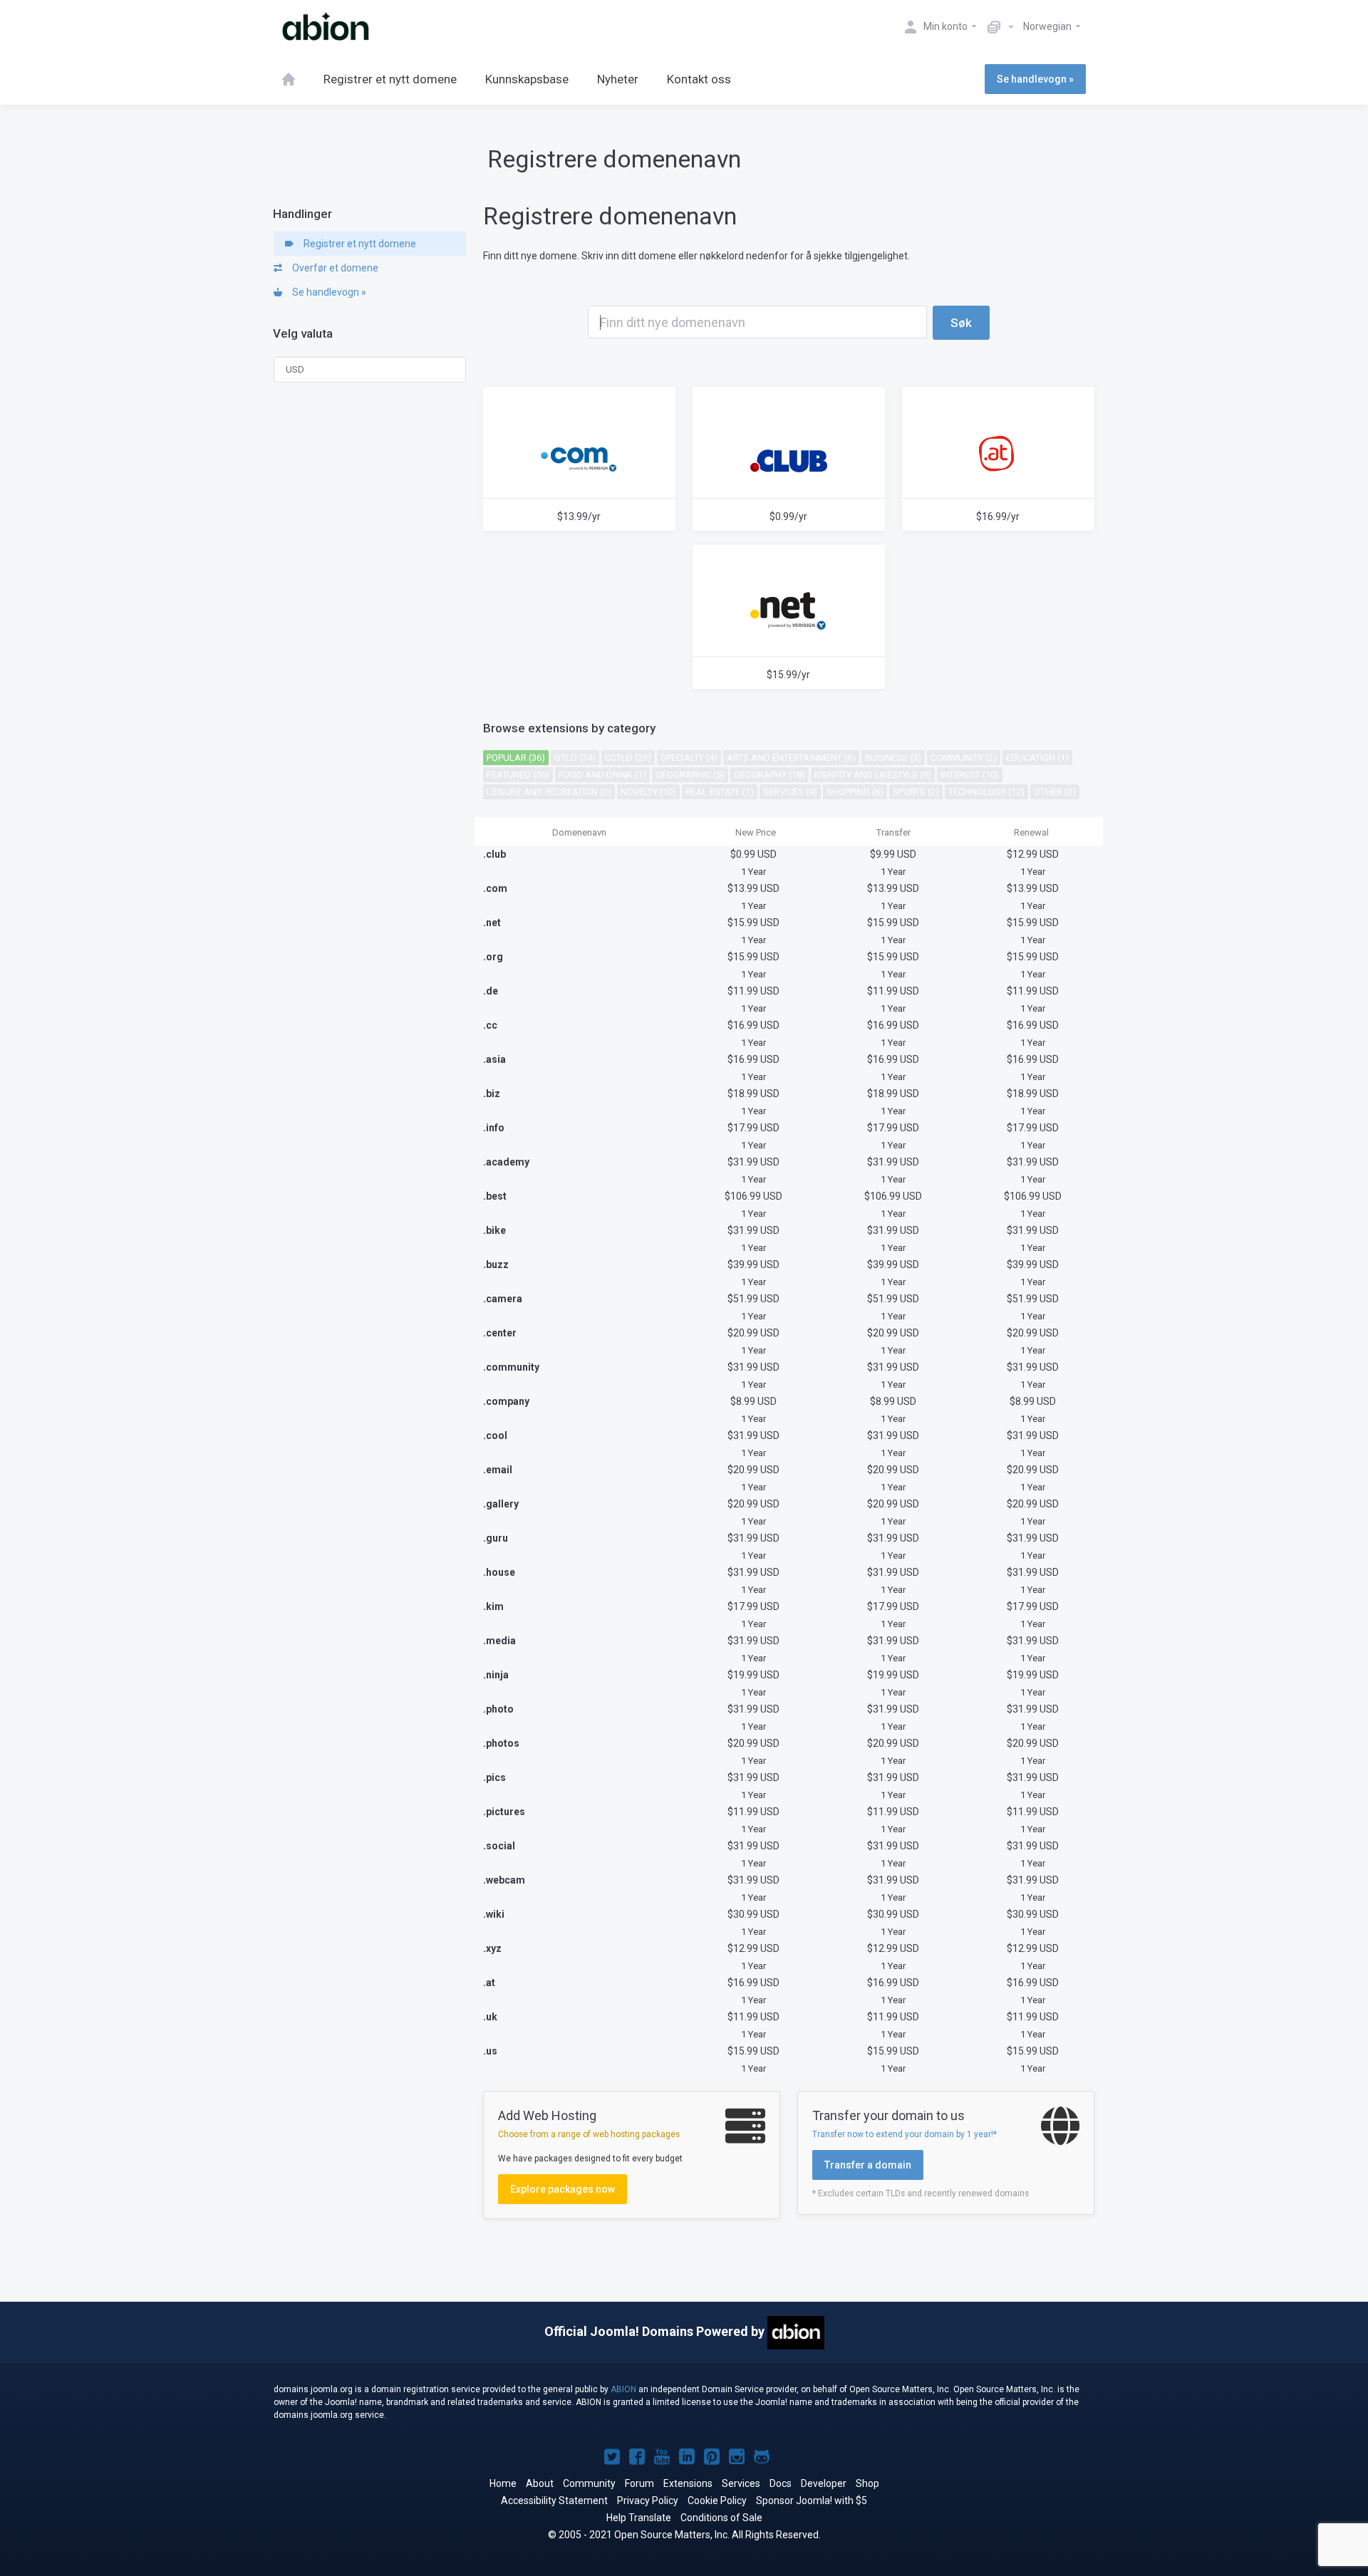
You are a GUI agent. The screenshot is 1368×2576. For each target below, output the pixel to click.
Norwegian (1048, 26)
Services (741, 2483)
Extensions (688, 2483)
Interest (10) (970, 775)
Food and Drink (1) (602, 775)
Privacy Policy (648, 2500)
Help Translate (639, 2518)
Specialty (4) (689, 758)
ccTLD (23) (628, 758)
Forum (639, 2483)
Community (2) (964, 758)
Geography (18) (769, 775)
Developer (824, 2483)
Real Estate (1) (720, 792)
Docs (781, 2483)
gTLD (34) (575, 758)
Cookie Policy (717, 2500)
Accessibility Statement (554, 2500)
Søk (961, 323)
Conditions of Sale (721, 2518)
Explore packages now (563, 2189)
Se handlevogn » (1035, 79)
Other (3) (1055, 792)
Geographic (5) (690, 775)
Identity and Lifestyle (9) (873, 775)
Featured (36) (518, 775)
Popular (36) (516, 758)
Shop (867, 2483)
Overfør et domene (333, 268)
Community (589, 2483)
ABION (623, 2389)
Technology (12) (986, 792)
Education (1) (1037, 758)
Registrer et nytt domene (358, 244)
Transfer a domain (868, 2165)
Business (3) (893, 758)
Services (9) (790, 792)
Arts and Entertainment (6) (791, 758)
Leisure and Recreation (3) (549, 792)
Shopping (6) (855, 792)
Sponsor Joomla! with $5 (812, 2500)
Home (503, 2483)
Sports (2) (916, 792)
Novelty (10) (648, 792)
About (540, 2483)
